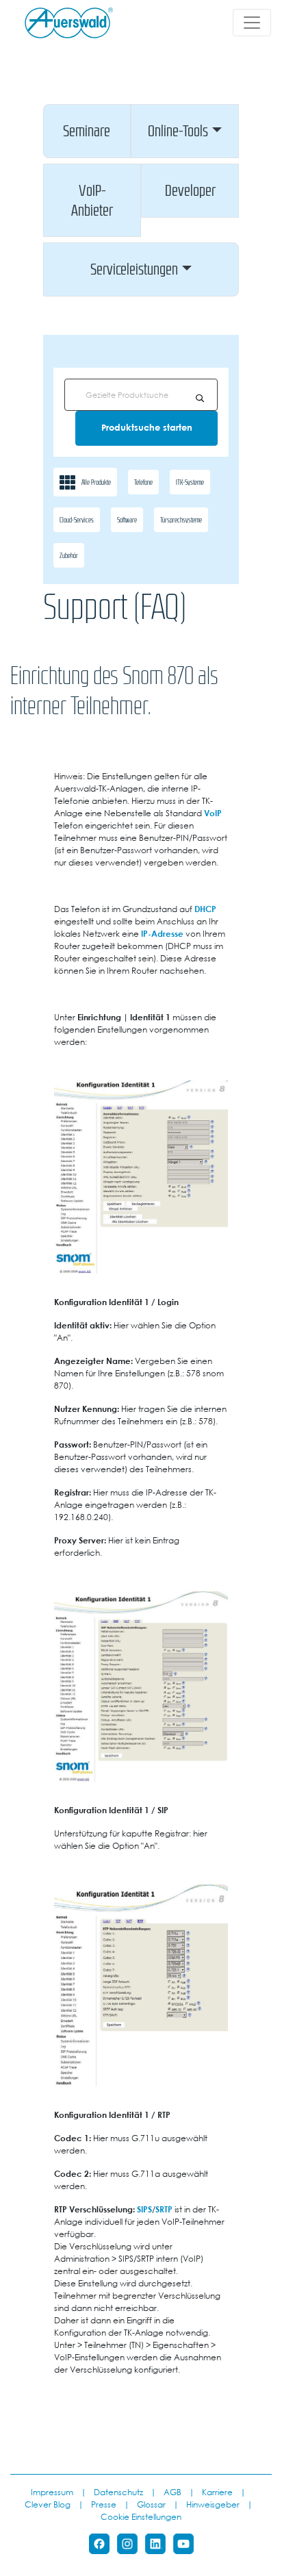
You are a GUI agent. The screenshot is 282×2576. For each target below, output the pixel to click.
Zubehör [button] (69, 555)
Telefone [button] (143, 482)
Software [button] (127, 520)
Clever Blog (48, 2504)
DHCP (205, 909)
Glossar (151, 2504)
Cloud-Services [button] (77, 520)
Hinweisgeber (213, 2504)
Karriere (217, 2492)
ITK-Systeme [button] (190, 482)
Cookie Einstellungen (141, 2516)
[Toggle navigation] (252, 23)
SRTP (164, 2209)
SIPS (144, 2209)
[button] (87, 131)
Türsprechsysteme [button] (181, 520)
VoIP (213, 813)
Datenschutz (118, 2492)
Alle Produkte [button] (96, 482)
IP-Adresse (162, 933)
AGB (172, 2492)
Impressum (52, 2492)
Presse (104, 2504)
